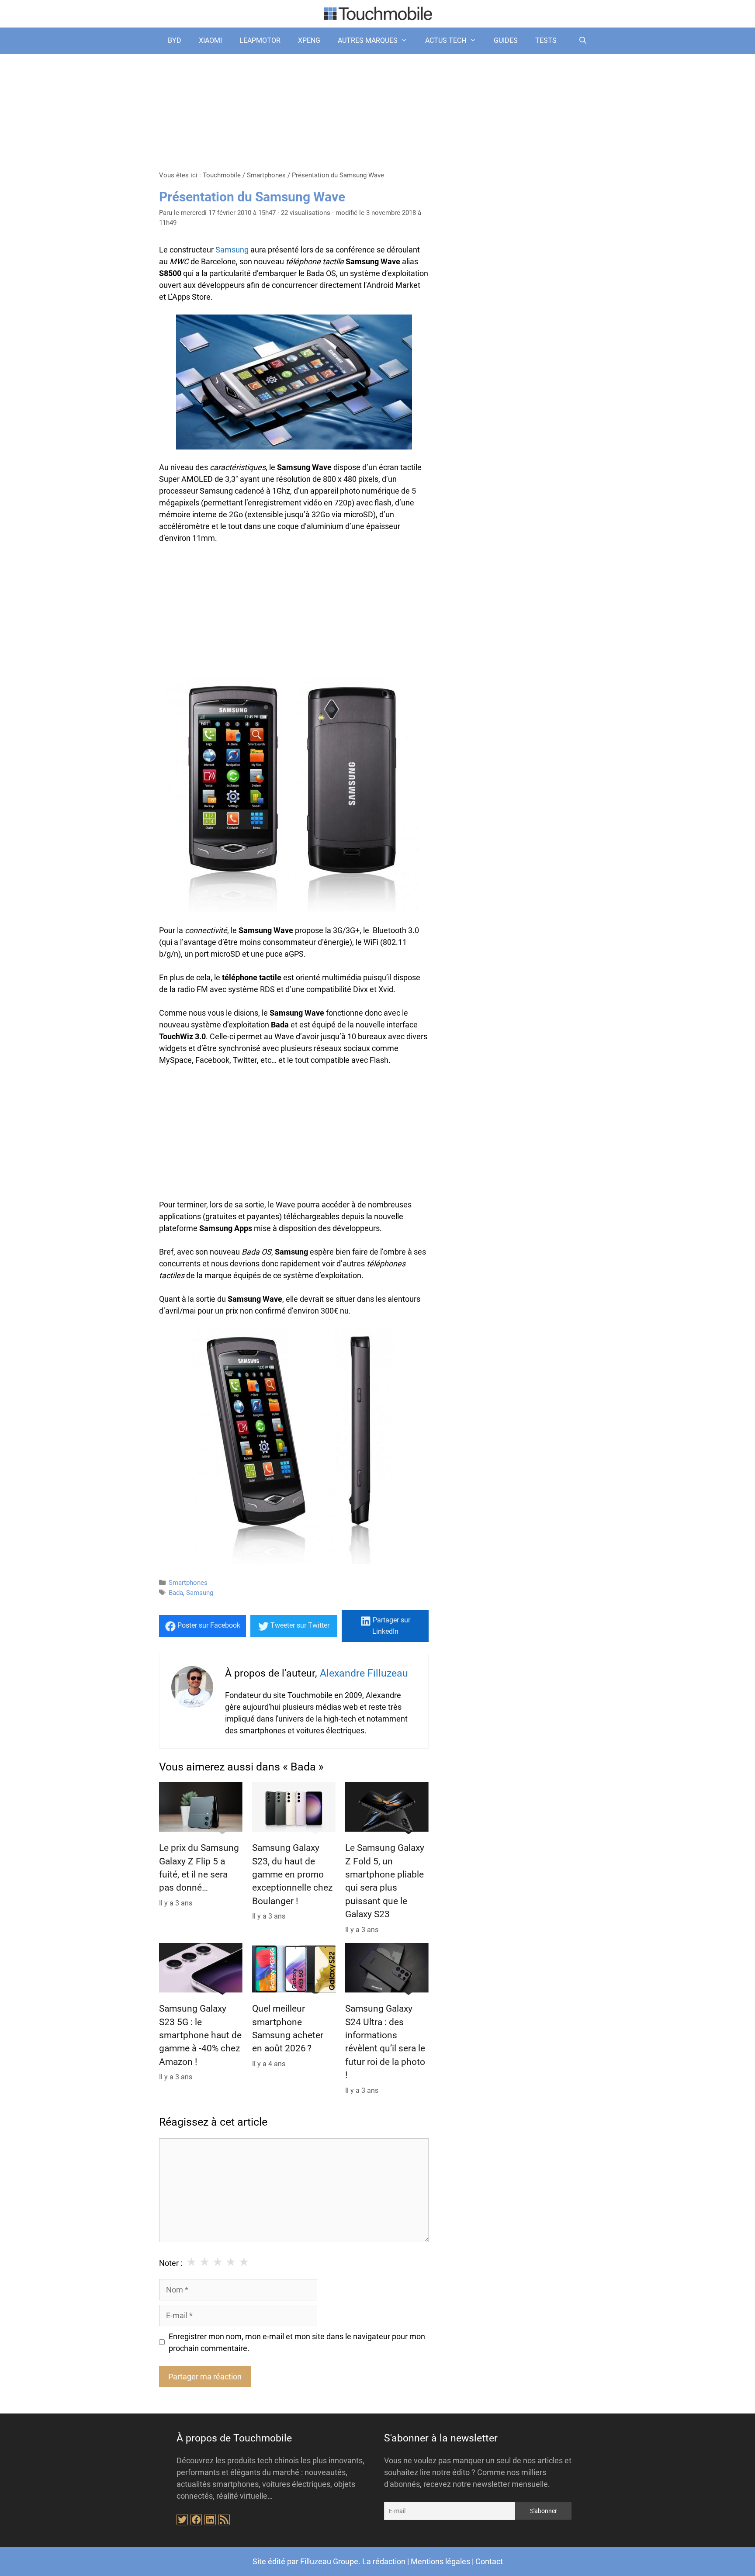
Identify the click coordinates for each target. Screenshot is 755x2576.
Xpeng (309, 40)
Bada (176, 1593)
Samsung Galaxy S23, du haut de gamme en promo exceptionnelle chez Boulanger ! (292, 1874)
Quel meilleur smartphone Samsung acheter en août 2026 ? (288, 2028)
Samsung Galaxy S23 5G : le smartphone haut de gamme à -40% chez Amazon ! (200, 2035)
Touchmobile (222, 175)
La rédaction (384, 2561)
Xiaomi (210, 40)
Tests (546, 40)
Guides (506, 40)
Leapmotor (260, 40)
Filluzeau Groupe (329, 2561)
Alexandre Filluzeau (364, 1673)
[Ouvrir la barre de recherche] (583, 41)
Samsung (232, 250)
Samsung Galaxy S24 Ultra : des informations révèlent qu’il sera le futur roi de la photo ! (385, 2042)
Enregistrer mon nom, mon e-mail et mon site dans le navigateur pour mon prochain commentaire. (297, 2342)
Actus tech (446, 40)
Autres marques (368, 40)
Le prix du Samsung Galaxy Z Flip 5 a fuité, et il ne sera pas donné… (199, 1868)
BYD (175, 40)
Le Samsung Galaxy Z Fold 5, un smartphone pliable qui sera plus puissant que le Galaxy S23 (385, 1881)
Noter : (171, 2263)
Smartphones (266, 175)
